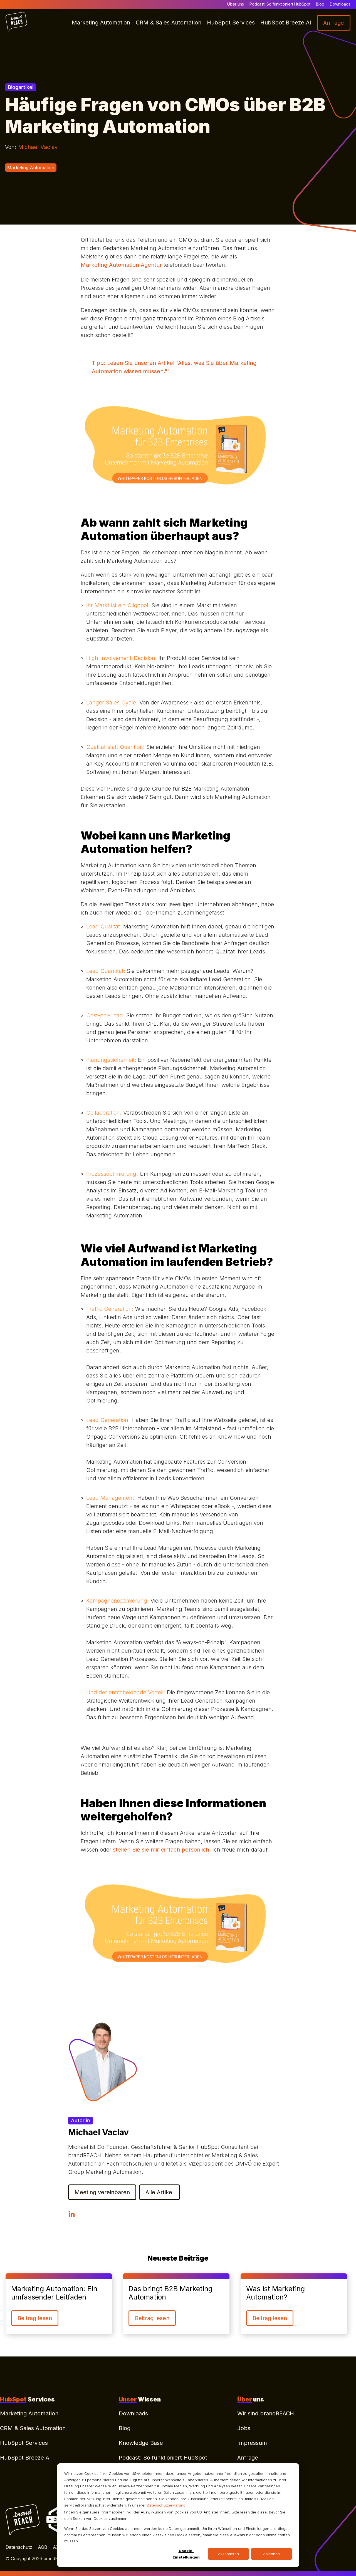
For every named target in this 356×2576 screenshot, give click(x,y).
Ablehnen (271, 2554)
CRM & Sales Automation (33, 2428)
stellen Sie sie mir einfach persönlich (161, 1850)
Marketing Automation (31, 168)
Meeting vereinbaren (102, 2192)
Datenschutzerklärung (166, 2505)
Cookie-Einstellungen (186, 2554)
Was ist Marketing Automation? (275, 2293)
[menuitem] (59, 2415)
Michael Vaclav (38, 147)
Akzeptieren (228, 2554)
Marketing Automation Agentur (121, 265)
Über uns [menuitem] (236, 4)
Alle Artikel (160, 2192)
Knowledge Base (141, 2443)
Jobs (244, 2428)
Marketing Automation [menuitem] (101, 23)
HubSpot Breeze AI (25, 2458)
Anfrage (248, 2458)
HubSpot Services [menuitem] (231, 23)
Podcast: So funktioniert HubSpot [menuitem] (280, 4)
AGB (43, 2547)
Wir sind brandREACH (266, 2413)
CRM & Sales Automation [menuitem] (169, 23)
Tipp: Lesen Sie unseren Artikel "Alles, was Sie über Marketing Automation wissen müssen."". (174, 367)
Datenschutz (19, 2547)
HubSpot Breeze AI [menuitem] (286, 23)
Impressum (252, 2443)
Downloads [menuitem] (340, 4)
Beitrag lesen (35, 2318)
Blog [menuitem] (320, 4)
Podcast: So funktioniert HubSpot (163, 2458)
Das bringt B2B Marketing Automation (170, 2293)
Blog (125, 2428)
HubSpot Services (24, 2443)
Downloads (133, 2413)
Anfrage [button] (334, 23)
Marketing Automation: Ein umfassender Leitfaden (54, 2293)
